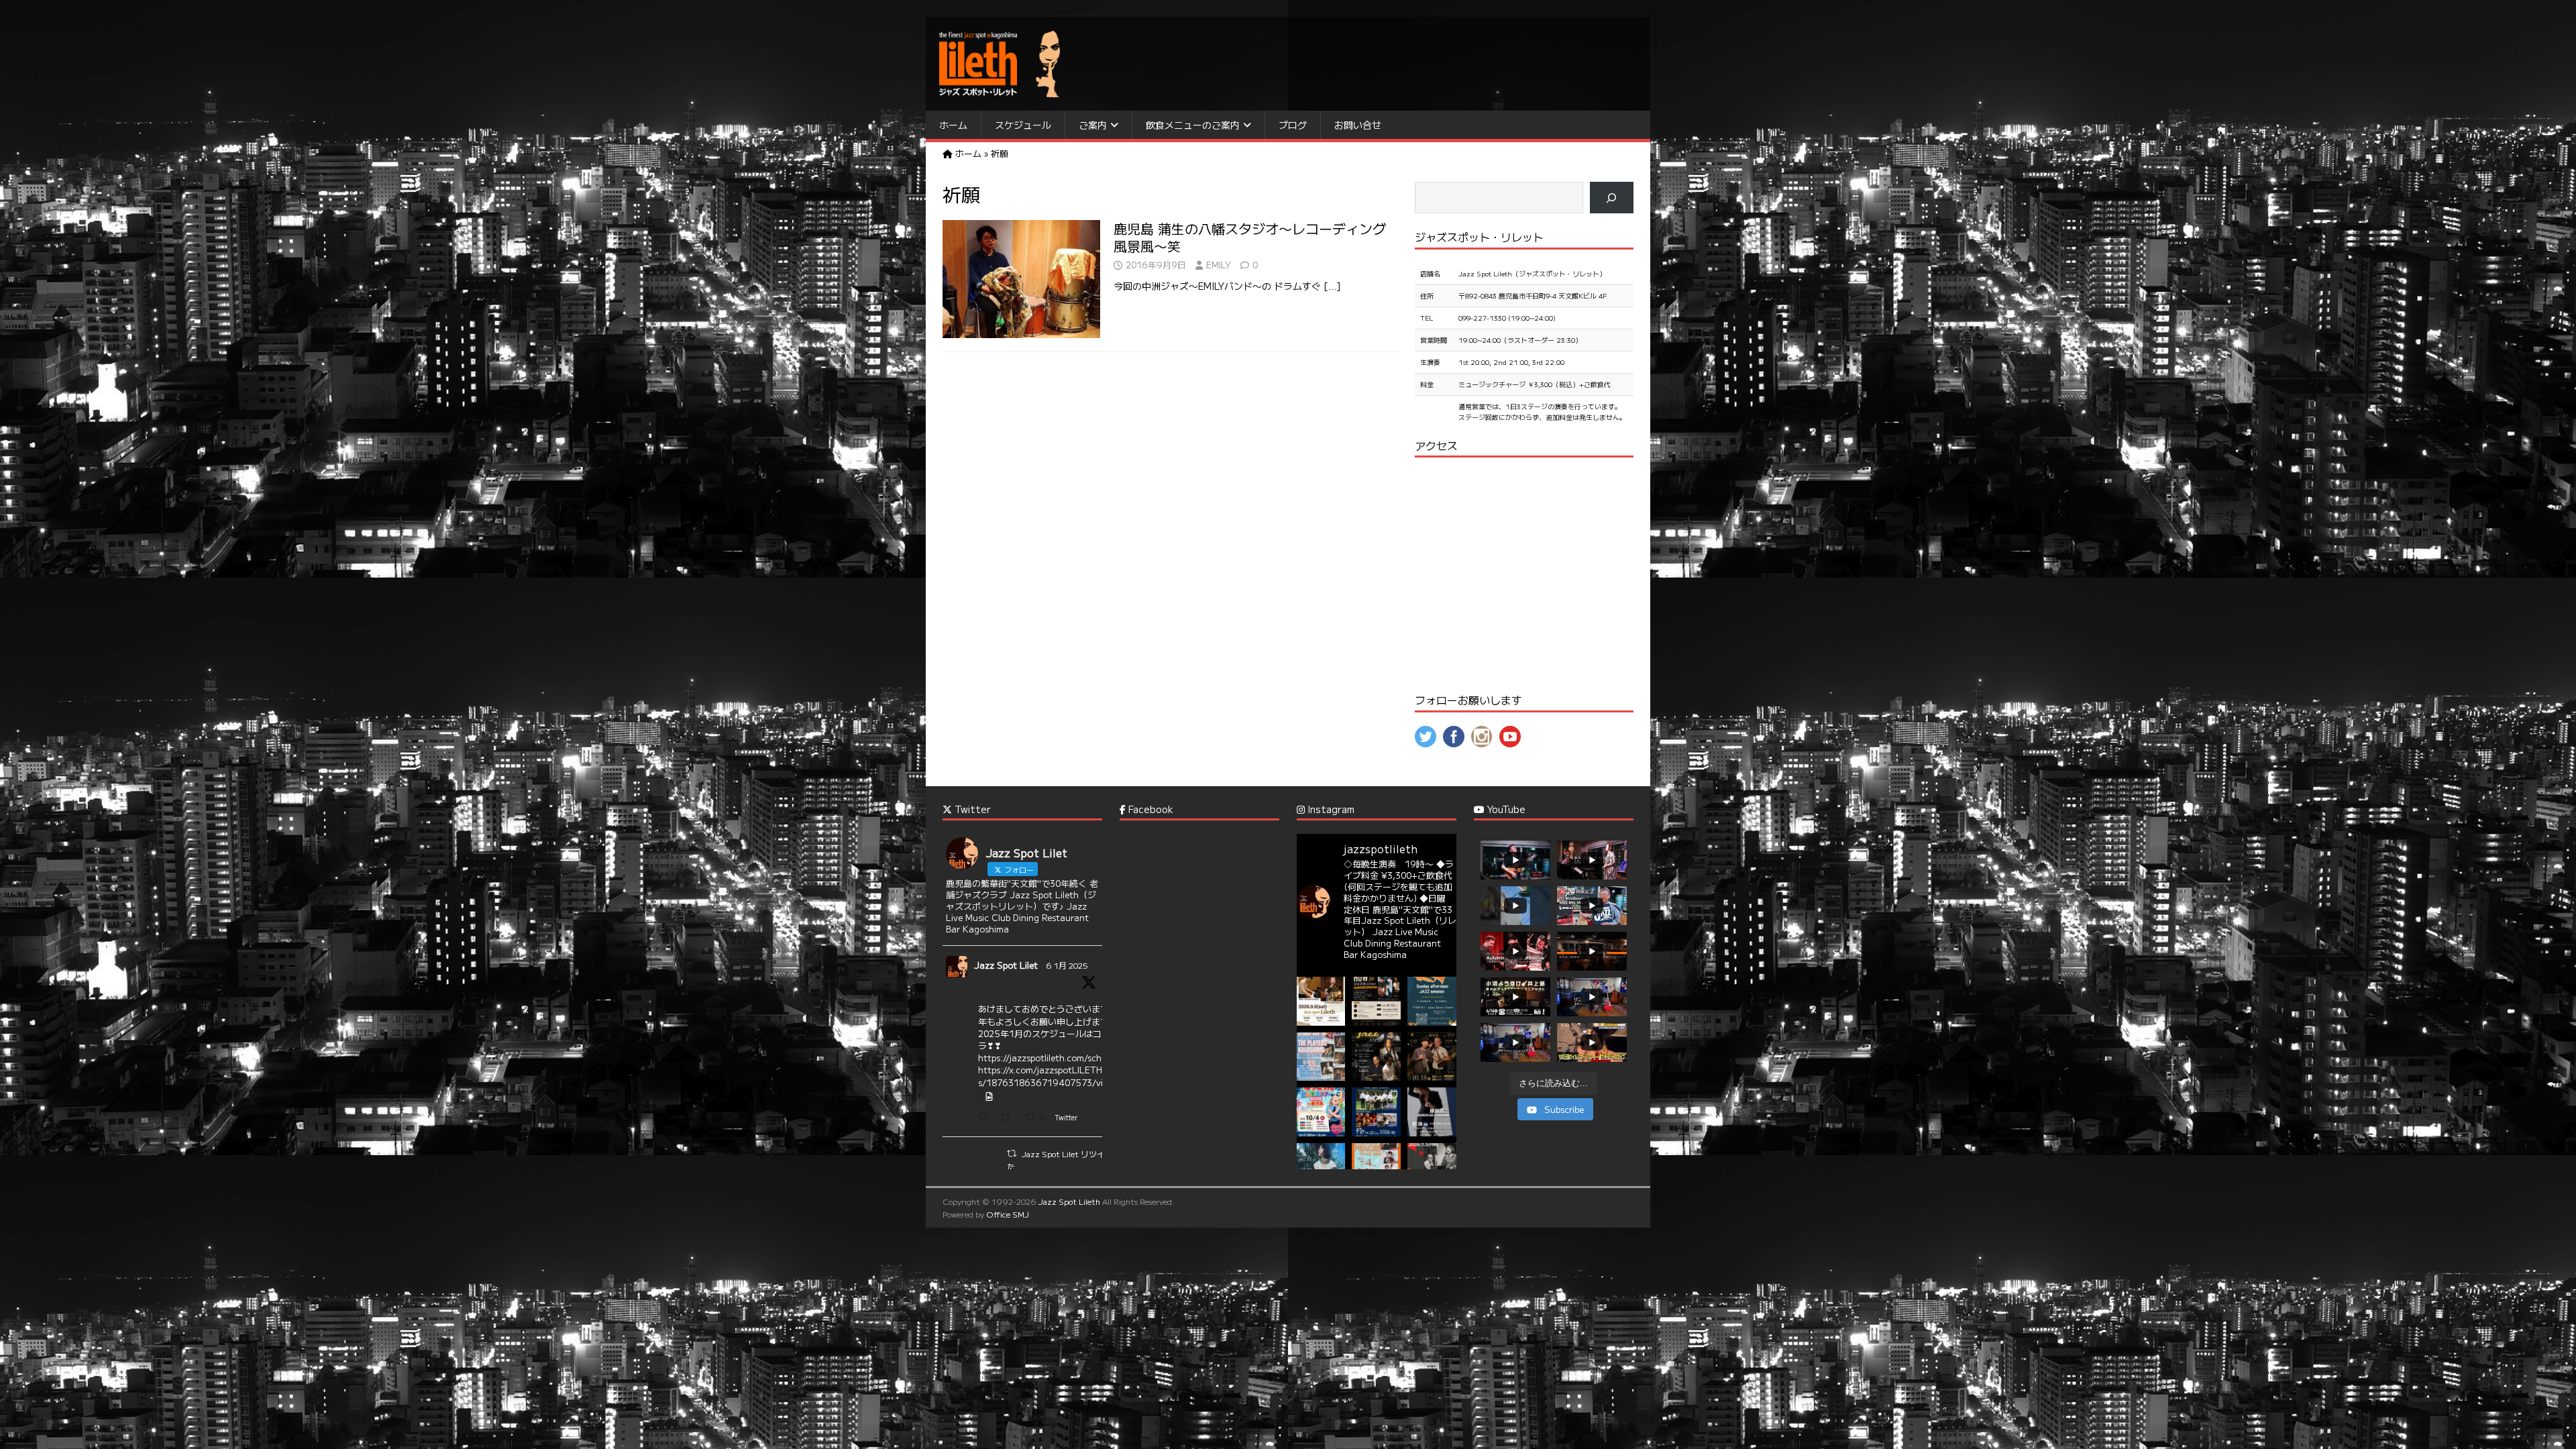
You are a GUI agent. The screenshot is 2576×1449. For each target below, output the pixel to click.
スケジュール (1023, 125)
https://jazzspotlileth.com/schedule (1051, 1058)
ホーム (953, 125)
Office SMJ (1008, 1214)
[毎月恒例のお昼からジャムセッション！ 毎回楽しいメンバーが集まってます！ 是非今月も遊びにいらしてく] (1432, 1001)
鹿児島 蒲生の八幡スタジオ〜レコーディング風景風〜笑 (1250, 237)
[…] (1332, 286)
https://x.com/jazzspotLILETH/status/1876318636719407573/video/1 (1053, 1076)
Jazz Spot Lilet (1006, 965)
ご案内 (1093, 125)
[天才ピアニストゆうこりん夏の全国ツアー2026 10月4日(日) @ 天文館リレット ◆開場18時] (1321, 1112)
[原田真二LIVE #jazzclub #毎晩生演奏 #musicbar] (1432, 1112)
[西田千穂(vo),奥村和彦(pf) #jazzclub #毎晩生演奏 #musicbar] (1432, 1168)
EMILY (1219, 265)
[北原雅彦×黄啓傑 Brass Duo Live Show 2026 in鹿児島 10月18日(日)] (1432, 1057)
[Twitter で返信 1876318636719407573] (986, 1118)
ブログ (1293, 125)
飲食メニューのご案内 (1193, 125)
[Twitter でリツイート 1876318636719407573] (1009, 1118)
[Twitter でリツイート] (1012, 1153)
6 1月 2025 (1067, 965)
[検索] (1612, 198)
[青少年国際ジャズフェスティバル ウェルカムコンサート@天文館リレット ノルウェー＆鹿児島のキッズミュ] (1376, 1112)
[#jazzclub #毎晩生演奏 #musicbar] (1321, 1168)
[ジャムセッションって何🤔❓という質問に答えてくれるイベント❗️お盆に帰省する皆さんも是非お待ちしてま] (1376, 1001)
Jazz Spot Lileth (1069, 1201)
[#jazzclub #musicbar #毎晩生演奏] (1321, 1057)
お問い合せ (1358, 125)
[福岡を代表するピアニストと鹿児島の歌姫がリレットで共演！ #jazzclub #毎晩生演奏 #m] (1321, 1001)
